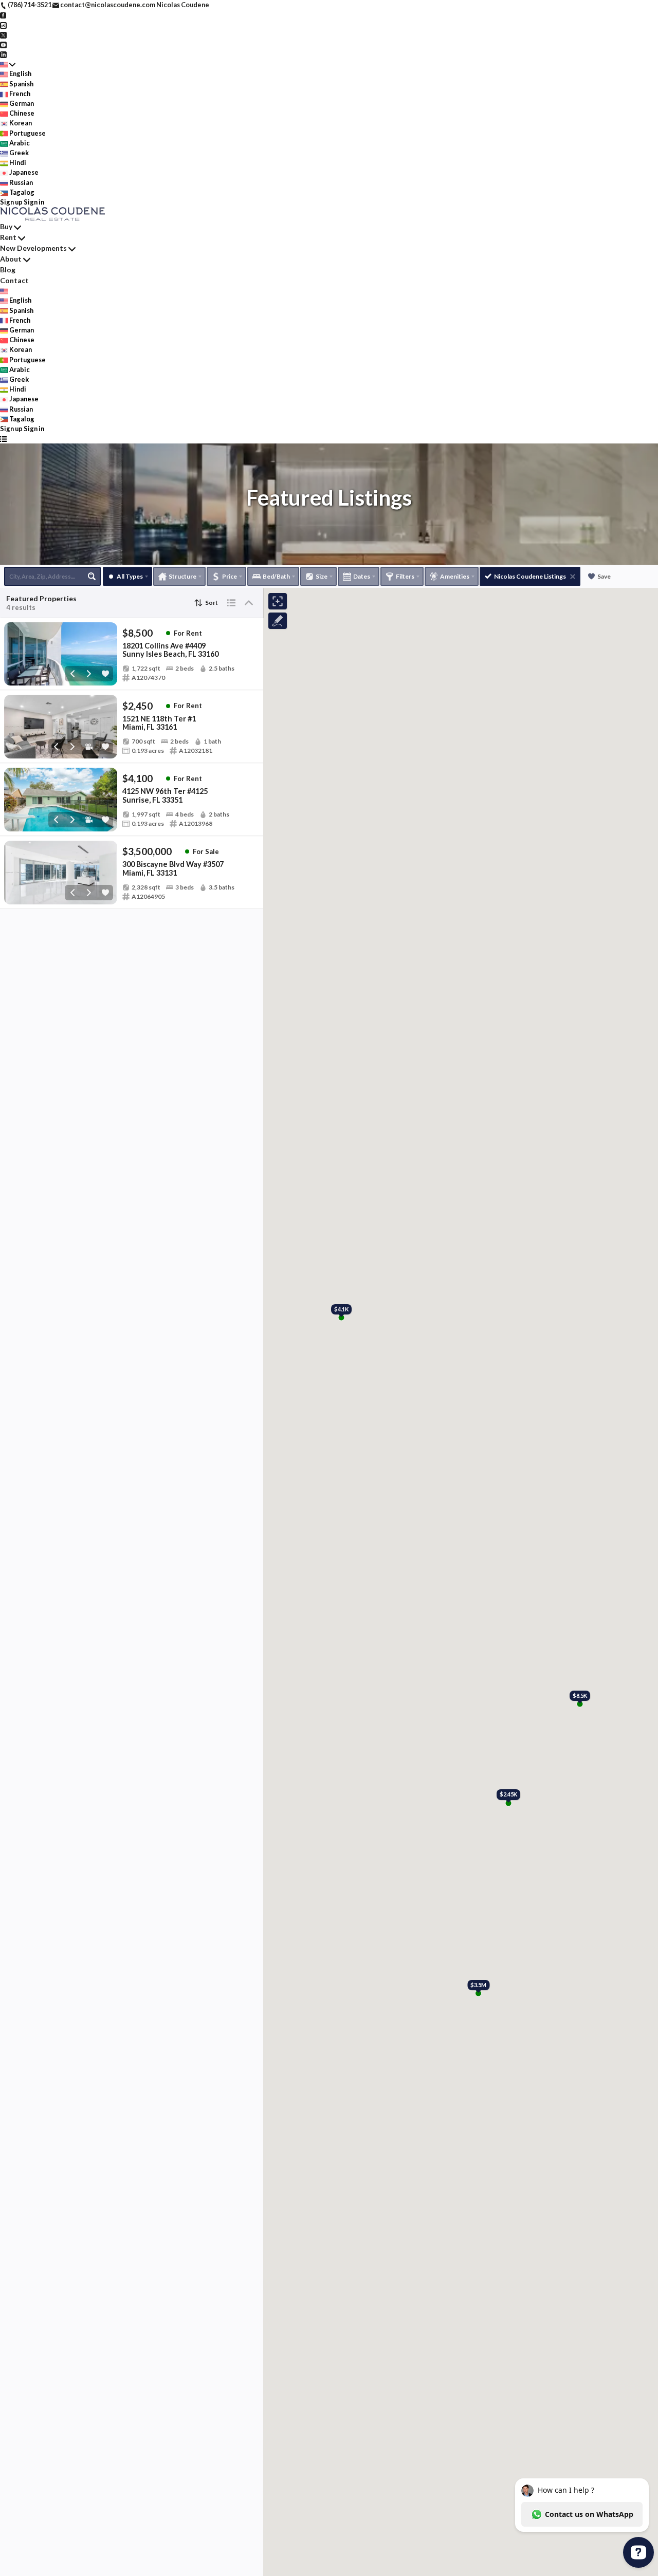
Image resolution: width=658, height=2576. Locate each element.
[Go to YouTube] (3, 44)
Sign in (34, 202)
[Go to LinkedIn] (3, 54)
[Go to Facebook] (3, 14)
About (11, 259)
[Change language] (8, 64)
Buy (6, 226)
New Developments (33, 248)
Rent (8, 237)
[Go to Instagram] (3, 24)
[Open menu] (3, 439)
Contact (14, 280)
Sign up (11, 202)
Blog (8, 270)
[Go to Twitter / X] (3, 34)
